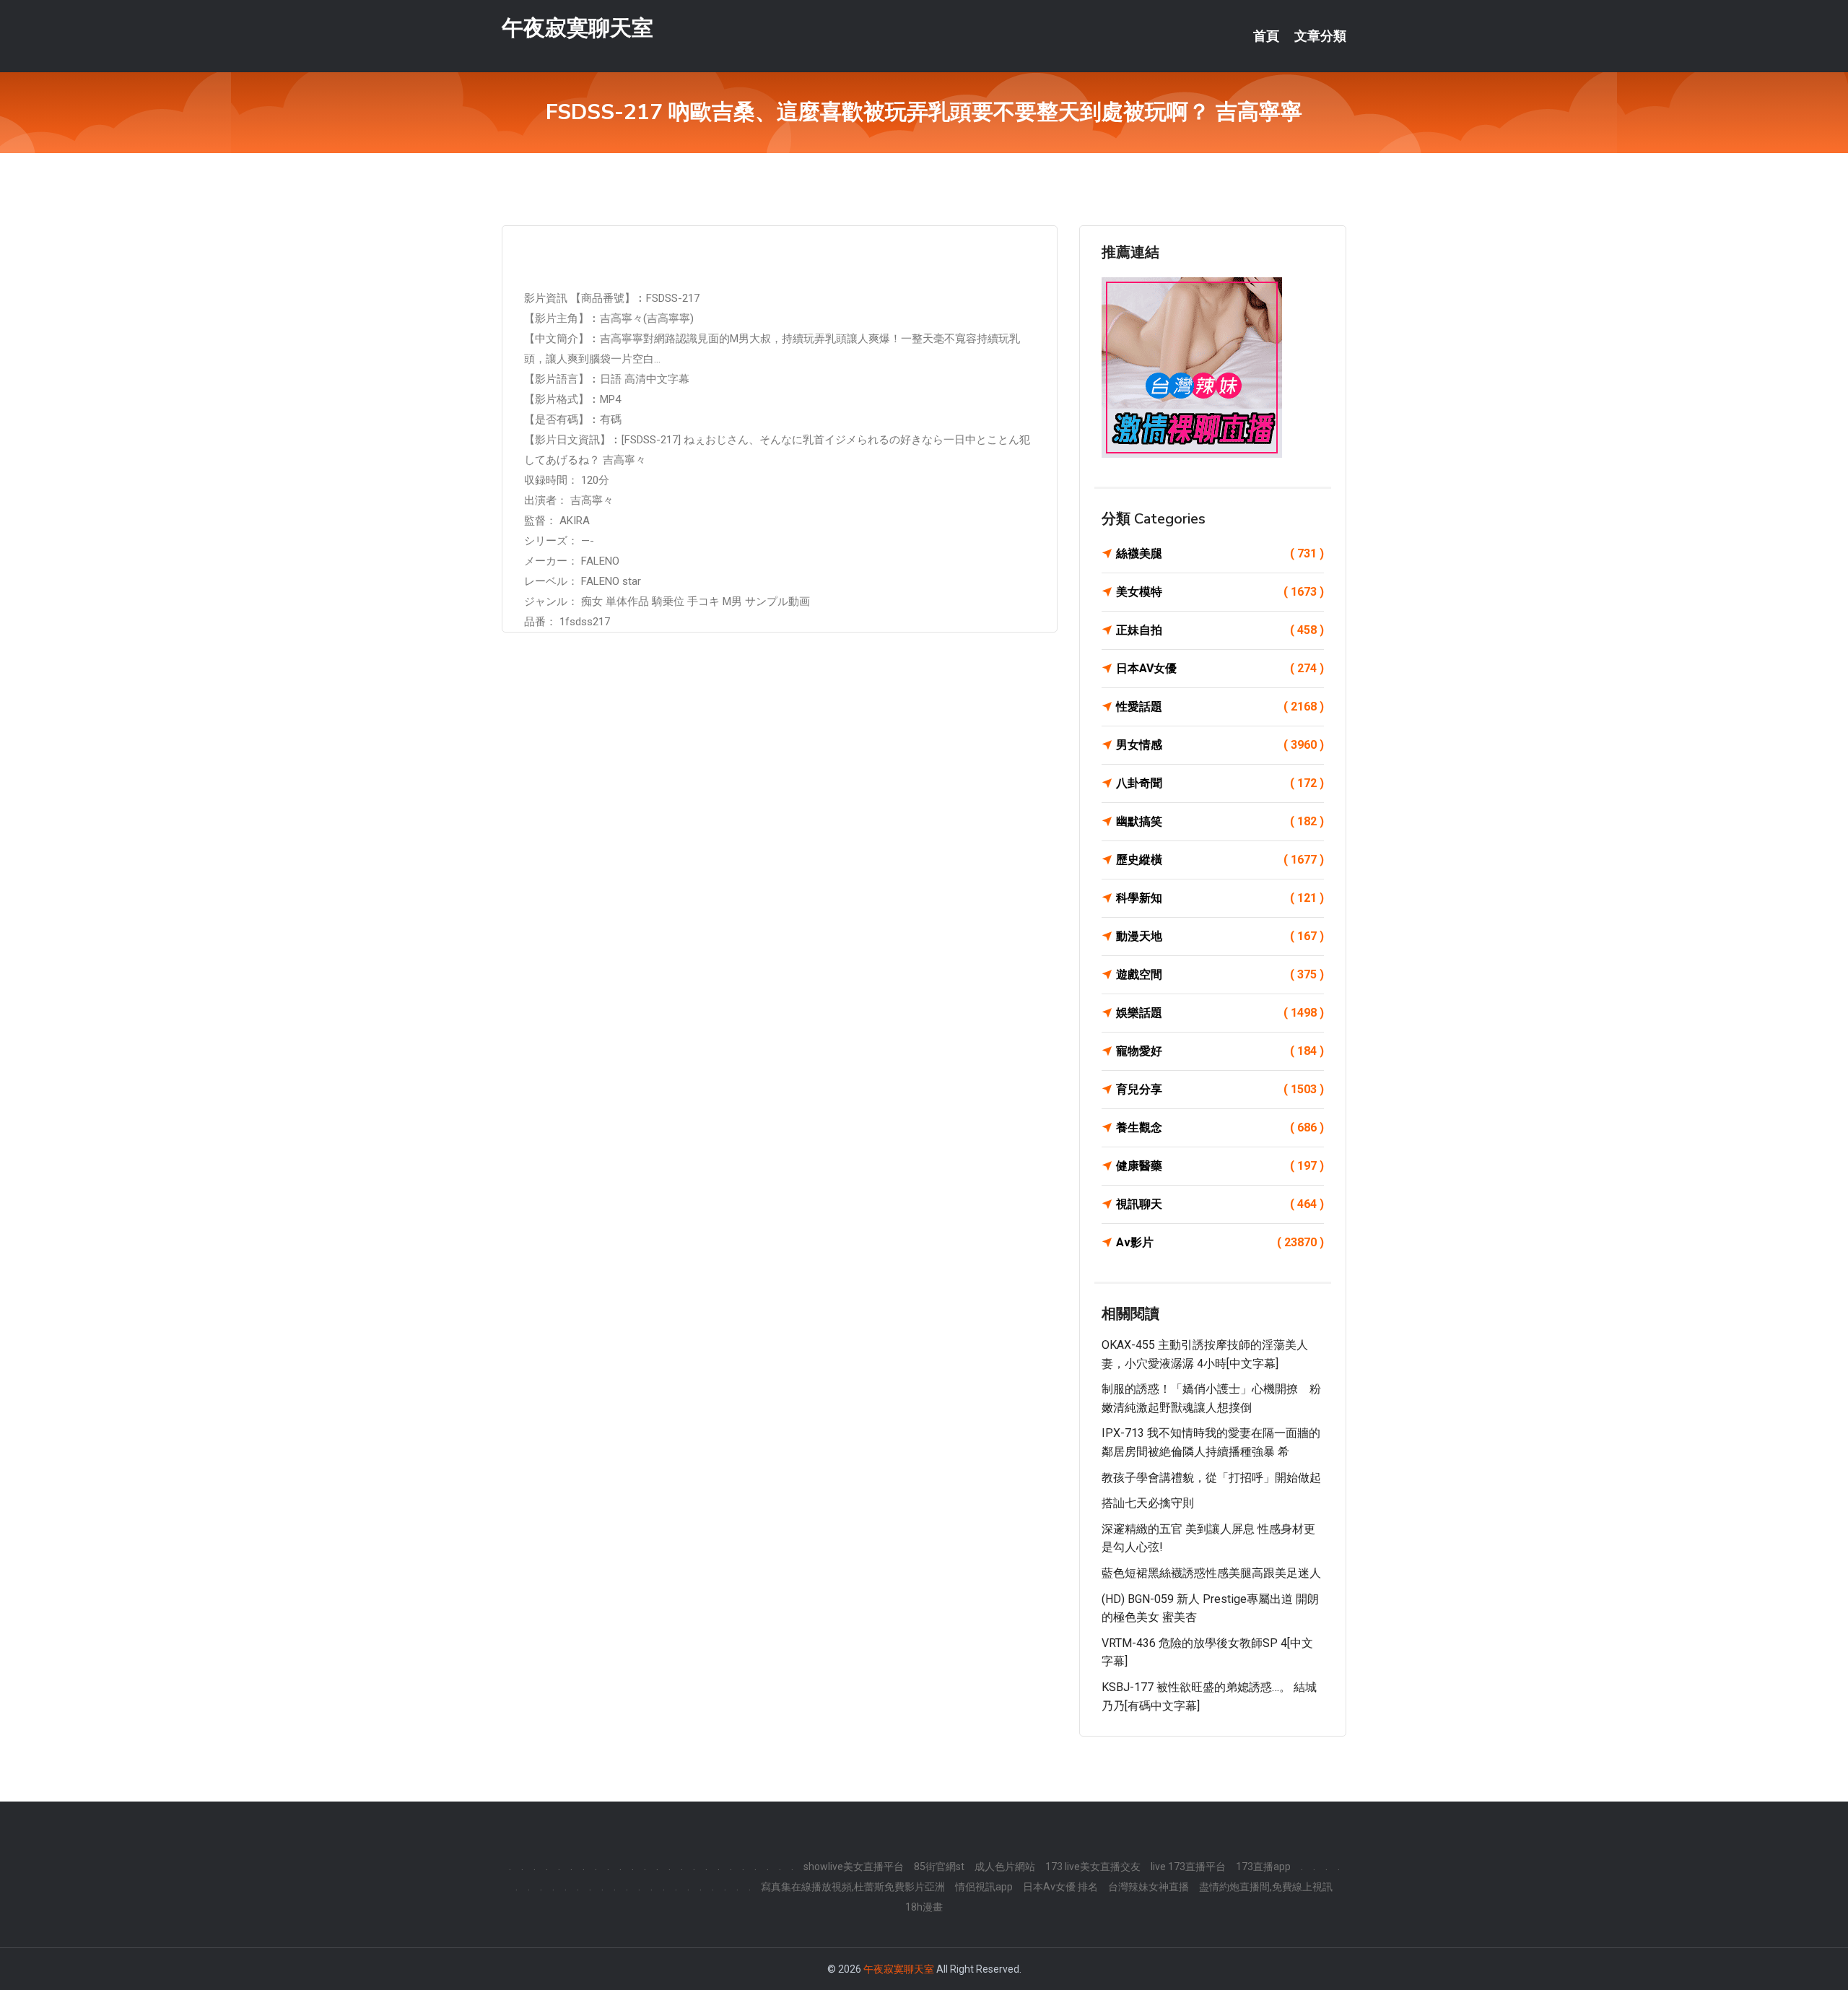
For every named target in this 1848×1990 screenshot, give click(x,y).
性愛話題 (1220, 707)
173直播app (1263, 1867)
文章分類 (1320, 36)
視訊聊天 (1220, 1204)
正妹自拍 (1220, 630)
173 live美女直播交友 (1093, 1867)
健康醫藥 (1220, 1166)
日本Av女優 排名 (1060, 1887)
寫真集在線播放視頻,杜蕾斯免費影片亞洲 (853, 1887)
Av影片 (1220, 1242)
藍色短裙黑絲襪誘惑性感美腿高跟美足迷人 (1211, 1573)
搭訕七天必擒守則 (1148, 1503)
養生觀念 (1220, 1127)
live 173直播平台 (1188, 1867)
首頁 (1266, 36)
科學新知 (1220, 898)
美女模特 (1220, 592)
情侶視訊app (984, 1887)
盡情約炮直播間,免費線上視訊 (1266, 1887)
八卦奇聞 (1220, 783)
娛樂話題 (1220, 1013)
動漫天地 (1220, 936)
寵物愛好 (1220, 1051)
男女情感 (1220, 745)
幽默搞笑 (1220, 821)
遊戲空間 (1220, 974)
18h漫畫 (924, 1907)
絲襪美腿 (1220, 553)
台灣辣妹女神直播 (1149, 1887)
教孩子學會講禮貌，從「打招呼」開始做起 (1211, 1478)
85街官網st (939, 1867)
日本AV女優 (1220, 668)
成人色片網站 (1005, 1867)
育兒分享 (1220, 1089)
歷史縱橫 (1220, 860)
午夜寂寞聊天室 (577, 28)
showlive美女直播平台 (854, 1867)
